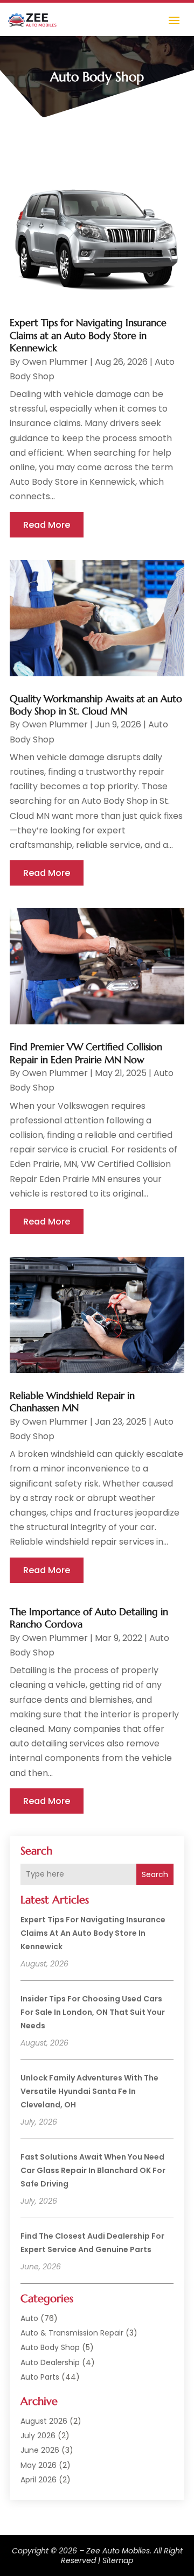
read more (47, 525)
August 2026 (44, 2421)
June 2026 (40, 2450)
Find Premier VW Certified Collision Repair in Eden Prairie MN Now (86, 1053)
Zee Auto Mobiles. (119, 2551)
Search (155, 1874)
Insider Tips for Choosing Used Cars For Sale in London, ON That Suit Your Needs (93, 2012)
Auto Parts (40, 2377)
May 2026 (39, 2465)
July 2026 (38, 2436)
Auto (29, 2318)
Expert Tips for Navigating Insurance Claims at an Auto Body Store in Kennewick (93, 1933)
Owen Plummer (55, 362)
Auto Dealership (50, 2362)
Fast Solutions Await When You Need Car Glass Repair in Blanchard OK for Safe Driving (93, 2170)
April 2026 (39, 2480)
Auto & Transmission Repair (72, 2333)
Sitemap (118, 2560)
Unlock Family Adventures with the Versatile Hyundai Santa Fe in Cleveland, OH (89, 2091)
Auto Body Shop (50, 2347)
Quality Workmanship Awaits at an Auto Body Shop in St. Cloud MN (96, 705)
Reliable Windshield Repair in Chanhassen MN (72, 1402)
